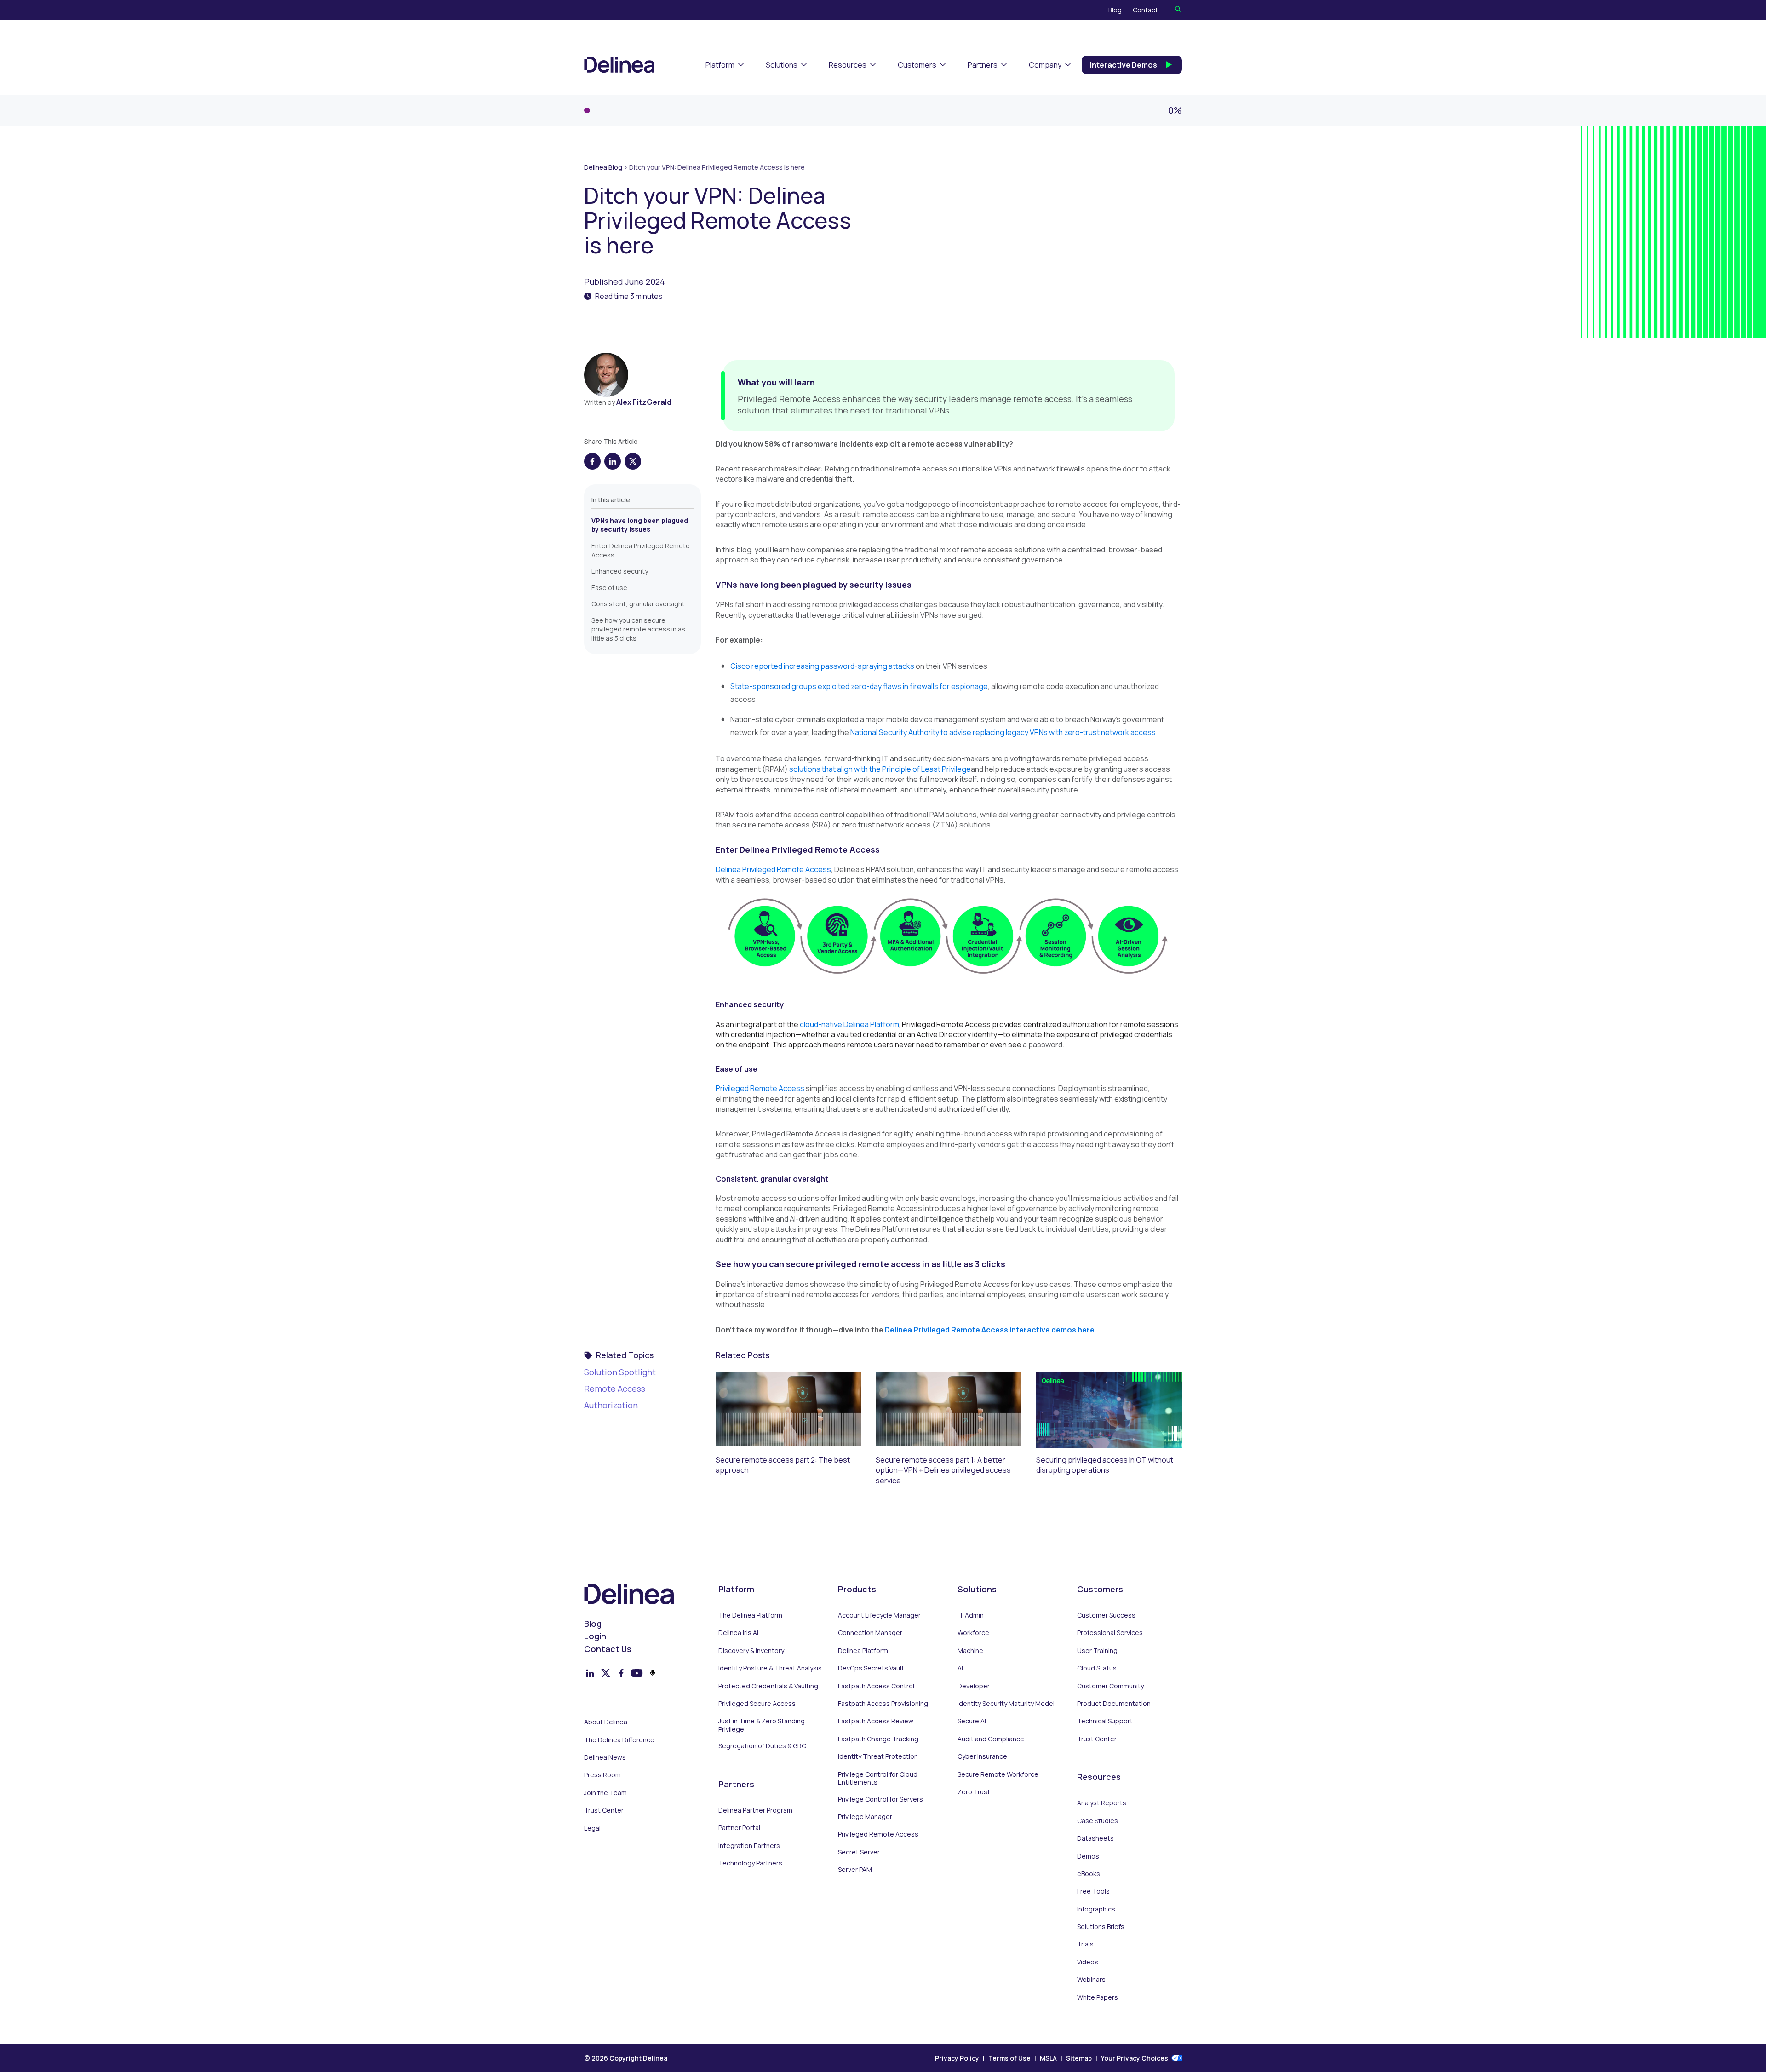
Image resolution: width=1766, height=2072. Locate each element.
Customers (917, 65)
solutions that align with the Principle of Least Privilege (880, 769)
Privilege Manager (865, 1817)
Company (1045, 65)
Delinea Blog (603, 167)
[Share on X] (633, 461)
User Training (1097, 1651)
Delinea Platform (863, 1651)
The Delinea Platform (750, 1615)
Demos (1088, 1856)
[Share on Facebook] (592, 461)
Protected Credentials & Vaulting (768, 1686)
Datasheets (1095, 1838)
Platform (720, 65)
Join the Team (605, 1793)
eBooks (1089, 1874)
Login (595, 1636)
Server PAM (855, 1870)
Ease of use (609, 588)
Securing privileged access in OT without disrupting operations (1105, 1465)
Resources (848, 65)
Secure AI (972, 1721)
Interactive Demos (1124, 65)
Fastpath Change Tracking (878, 1739)
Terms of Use (1009, 2058)
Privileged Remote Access (760, 1088)
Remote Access (615, 1389)
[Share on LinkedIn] (613, 461)
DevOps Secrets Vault (871, 1668)
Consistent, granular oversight (638, 604)
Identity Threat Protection (878, 1756)
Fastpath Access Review (876, 1721)
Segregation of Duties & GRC (762, 1746)
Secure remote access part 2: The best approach (783, 1465)
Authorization (611, 1405)
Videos (1088, 1962)
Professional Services (1110, 1633)
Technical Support (1105, 1721)
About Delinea (606, 1722)
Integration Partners (749, 1846)
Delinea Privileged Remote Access (773, 869)
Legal (592, 1828)
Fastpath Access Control (876, 1686)
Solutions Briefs (1101, 1927)
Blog (1115, 10)
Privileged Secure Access (757, 1704)
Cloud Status (1097, 1668)
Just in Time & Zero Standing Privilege (762, 1725)
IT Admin (971, 1615)
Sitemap (1079, 2058)
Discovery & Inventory (751, 1651)
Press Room (602, 1775)
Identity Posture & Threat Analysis (770, 1668)
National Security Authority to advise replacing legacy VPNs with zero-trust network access (1003, 732)
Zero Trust (974, 1792)
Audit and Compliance (991, 1739)
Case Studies (1098, 1821)
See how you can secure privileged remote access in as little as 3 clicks (638, 629)
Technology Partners (750, 1863)
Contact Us (608, 1649)
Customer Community (1110, 1686)
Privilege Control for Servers (880, 1799)
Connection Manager (870, 1633)
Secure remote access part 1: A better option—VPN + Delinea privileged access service (943, 1470)
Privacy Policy (957, 2058)
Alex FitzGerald (644, 402)
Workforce (973, 1633)
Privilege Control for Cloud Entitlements (878, 1778)
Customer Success (1106, 1615)
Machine (970, 1651)
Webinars (1091, 1980)
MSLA (1048, 2058)
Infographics (1096, 1909)
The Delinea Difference (619, 1740)
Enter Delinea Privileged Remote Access (641, 550)
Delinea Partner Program (755, 1810)
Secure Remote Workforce (998, 1774)
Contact (1145, 10)
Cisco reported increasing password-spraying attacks (822, 666)
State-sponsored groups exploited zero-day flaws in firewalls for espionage (859, 686)
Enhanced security (620, 571)
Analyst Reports (1102, 1803)
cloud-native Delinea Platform (849, 1024)
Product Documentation (1114, 1704)
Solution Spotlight (620, 1372)
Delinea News (605, 1757)
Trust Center (604, 1810)
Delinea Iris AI (738, 1633)
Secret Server (859, 1852)
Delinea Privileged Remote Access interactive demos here (990, 1330)
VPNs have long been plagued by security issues (640, 525)
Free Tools (1093, 1891)
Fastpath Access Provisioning (883, 1704)
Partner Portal (739, 1828)
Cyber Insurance (982, 1756)
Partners (983, 65)
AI (960, 1668)
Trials (1085, 1944)
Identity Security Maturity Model (1006, 1704)
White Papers (1098, 1997)
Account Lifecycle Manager (879, 1615)
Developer (974, 1686)
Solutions (782, 65)
